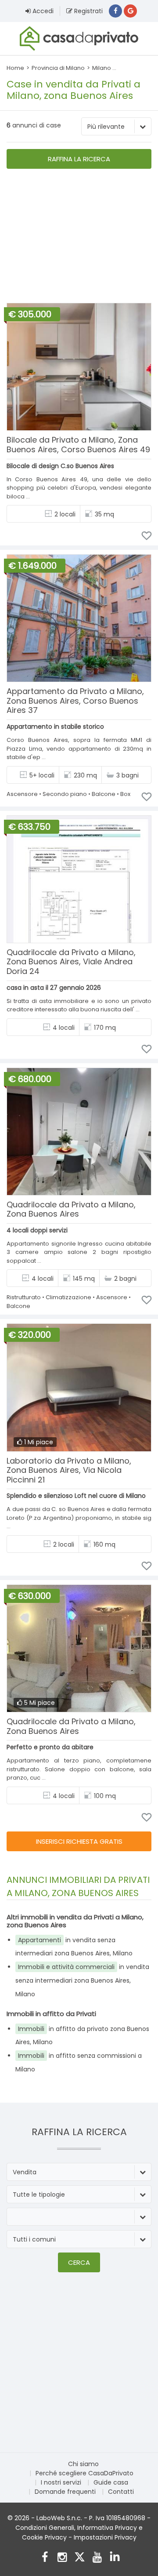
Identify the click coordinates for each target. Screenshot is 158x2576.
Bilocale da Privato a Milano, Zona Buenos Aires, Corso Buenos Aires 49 (78, 445)
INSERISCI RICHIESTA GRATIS (79, 1841)
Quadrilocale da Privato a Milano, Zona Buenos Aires (71, 1209)
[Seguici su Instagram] (62, 2558)
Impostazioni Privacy (105, 2537)
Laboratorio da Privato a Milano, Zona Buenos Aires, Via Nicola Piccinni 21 (69, 1470)
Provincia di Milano (58, 68)
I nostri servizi (61, 2482)
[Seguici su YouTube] (97, 2558)
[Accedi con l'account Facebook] (115, 11)
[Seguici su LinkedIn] (115, 2558)
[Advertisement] (79, 237)
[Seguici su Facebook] (45, 2558)
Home (15, 68)
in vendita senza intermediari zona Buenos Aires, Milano (82, 1980)
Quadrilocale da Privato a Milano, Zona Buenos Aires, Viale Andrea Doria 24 (71, 962)
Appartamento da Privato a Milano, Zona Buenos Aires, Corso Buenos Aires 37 (75, 701)
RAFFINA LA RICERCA (79, 159)
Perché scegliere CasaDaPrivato (84, 2473)
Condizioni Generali (45, 2528)
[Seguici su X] (80, 2558)
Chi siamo (83, 2464)
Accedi (42, 11)
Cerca (79, 2262)
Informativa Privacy (107, 2528)
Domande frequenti (65, 2492)
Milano (102, 68)
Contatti (121, 2492)
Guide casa (111, 2482)
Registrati (88, 11)
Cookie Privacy (44, 2537)
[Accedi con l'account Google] (130, 11)
